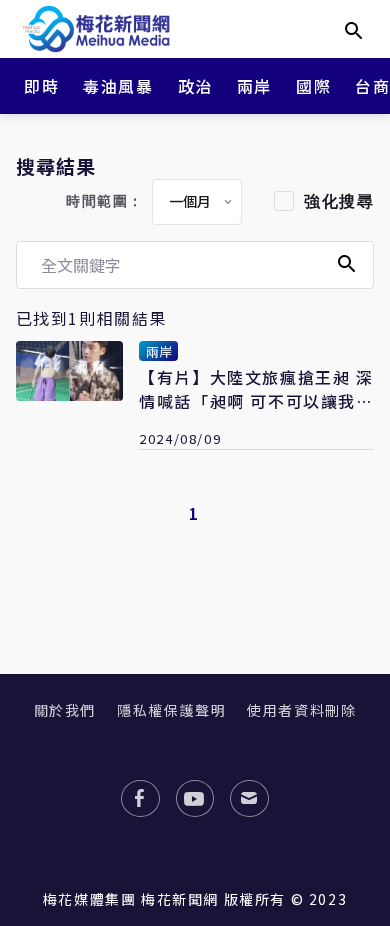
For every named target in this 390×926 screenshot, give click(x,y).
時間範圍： (105, 201)
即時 (41, 86)
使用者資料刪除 (301, 710)
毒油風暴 (118, 86)
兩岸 (254, 86)
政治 (195, 86)
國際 (313, 86)
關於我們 (65, 710)
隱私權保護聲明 (171, 710)
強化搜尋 (339, 201)
